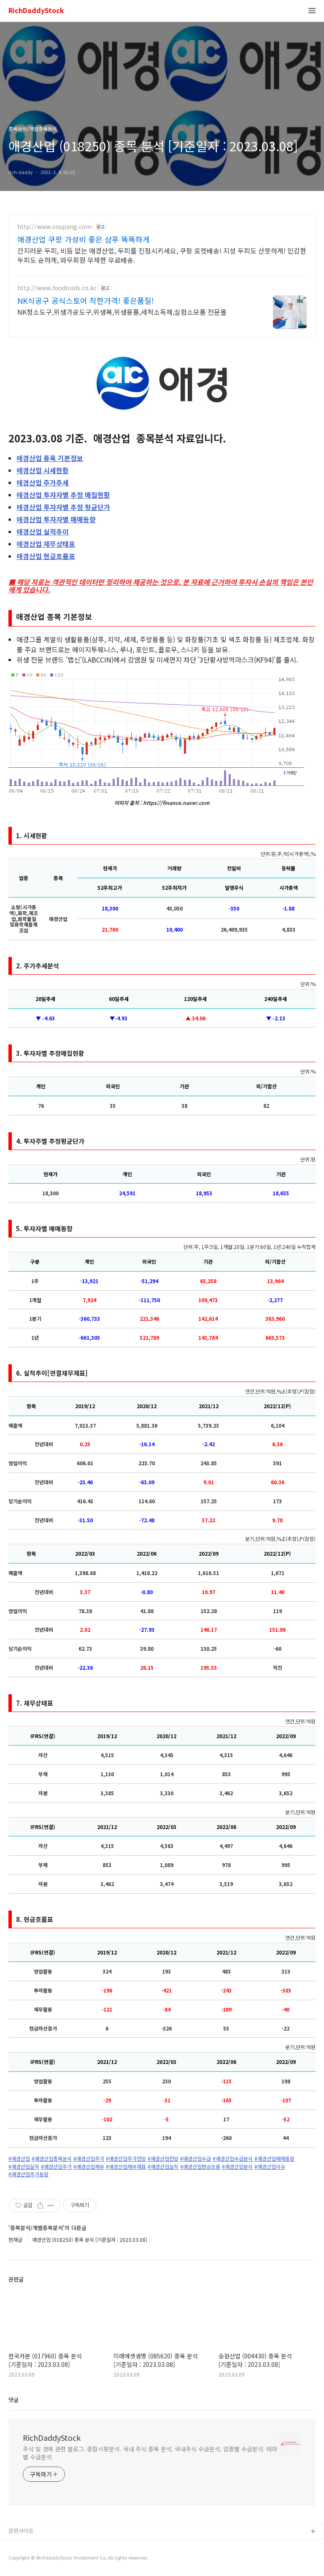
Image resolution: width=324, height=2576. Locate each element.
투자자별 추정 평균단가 (63, 507)
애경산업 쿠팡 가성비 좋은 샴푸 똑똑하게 (84, 239)
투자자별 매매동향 (56, 519)
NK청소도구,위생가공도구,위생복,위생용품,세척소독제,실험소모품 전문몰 (122, 312)
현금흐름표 (46, 556)
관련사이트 (21, 2531)
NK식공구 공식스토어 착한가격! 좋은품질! (86, 300)
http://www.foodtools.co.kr (57, 288)
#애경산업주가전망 (126, 2159)
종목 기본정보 (50, 458)
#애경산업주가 (89, 2159)
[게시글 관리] (51, 2205)
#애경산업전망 (163, 2159)
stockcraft (22, 2545)
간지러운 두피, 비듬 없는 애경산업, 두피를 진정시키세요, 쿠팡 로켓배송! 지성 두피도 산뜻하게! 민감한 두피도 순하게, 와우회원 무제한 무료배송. (162, 255)
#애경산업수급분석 (233, 2159)
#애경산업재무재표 (126, 2167)
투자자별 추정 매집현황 (63, 495)
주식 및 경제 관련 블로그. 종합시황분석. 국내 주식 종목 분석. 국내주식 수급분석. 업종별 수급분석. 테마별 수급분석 (150, 2453)
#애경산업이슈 (270, 2167)
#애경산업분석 (237, 2167)
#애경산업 (19, 2159)
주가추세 (43, 482)
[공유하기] (40, 2205)
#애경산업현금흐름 (200, 2167)
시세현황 (43, 470)
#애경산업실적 (24, 2167)
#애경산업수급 (196, 2159)
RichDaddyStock (36, 11)
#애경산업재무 (89, 2167)
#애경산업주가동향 (28, 2174)
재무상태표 (46, 544)
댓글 (13, 2400)
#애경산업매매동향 (274, 2159)
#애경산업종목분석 (52, 2159)
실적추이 (43, 532)
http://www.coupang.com (54, 227)
